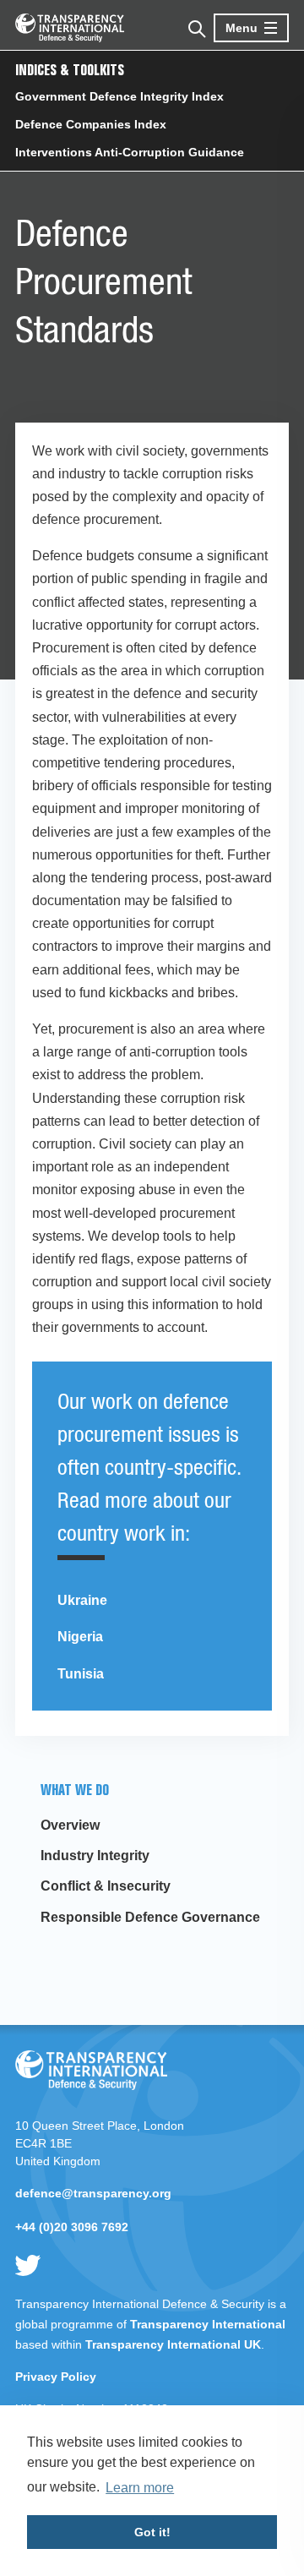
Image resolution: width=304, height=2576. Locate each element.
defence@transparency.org (93, 2193)
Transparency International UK (173, 2344)
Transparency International (208, 2324)
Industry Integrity (95, 1856)
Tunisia (81, 1674)
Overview (70, 1825)
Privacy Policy (56, 2377)
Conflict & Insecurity (106, 1886)
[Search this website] (195, 27)
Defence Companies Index (91, 124)
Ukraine (82, 1600)
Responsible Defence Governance (150, 1917)
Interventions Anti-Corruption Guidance (130, 152)
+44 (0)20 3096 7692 (72, 2227)
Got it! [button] (152, 2532)
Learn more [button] (140, 2488)
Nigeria (80, 1637)
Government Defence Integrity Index (119, 96)
